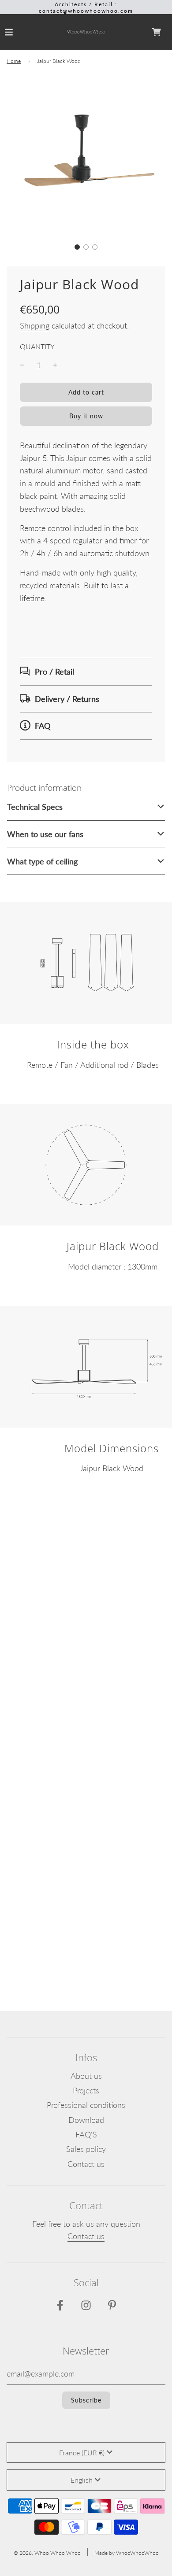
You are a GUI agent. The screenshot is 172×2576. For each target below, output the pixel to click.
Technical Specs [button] (35, 807)
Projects (86, 2090)
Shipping (35, 325)
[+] (55, 365)
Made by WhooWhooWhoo (127, 2553)
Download (86, 2120)
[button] (77, 247)
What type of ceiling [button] (42, 861)
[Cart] (157, 32)
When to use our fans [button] (45, 834)
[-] (22, 365)
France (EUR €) (82, 2452)
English (82, 2480)
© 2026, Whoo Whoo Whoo (47, 2553)
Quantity (37, 346)
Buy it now (86, 416)
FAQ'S (86, 2134)
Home (14, 61)
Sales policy (86, 2149)
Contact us (86, 2164)
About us (86, 2076)
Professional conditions (86, 2105)
